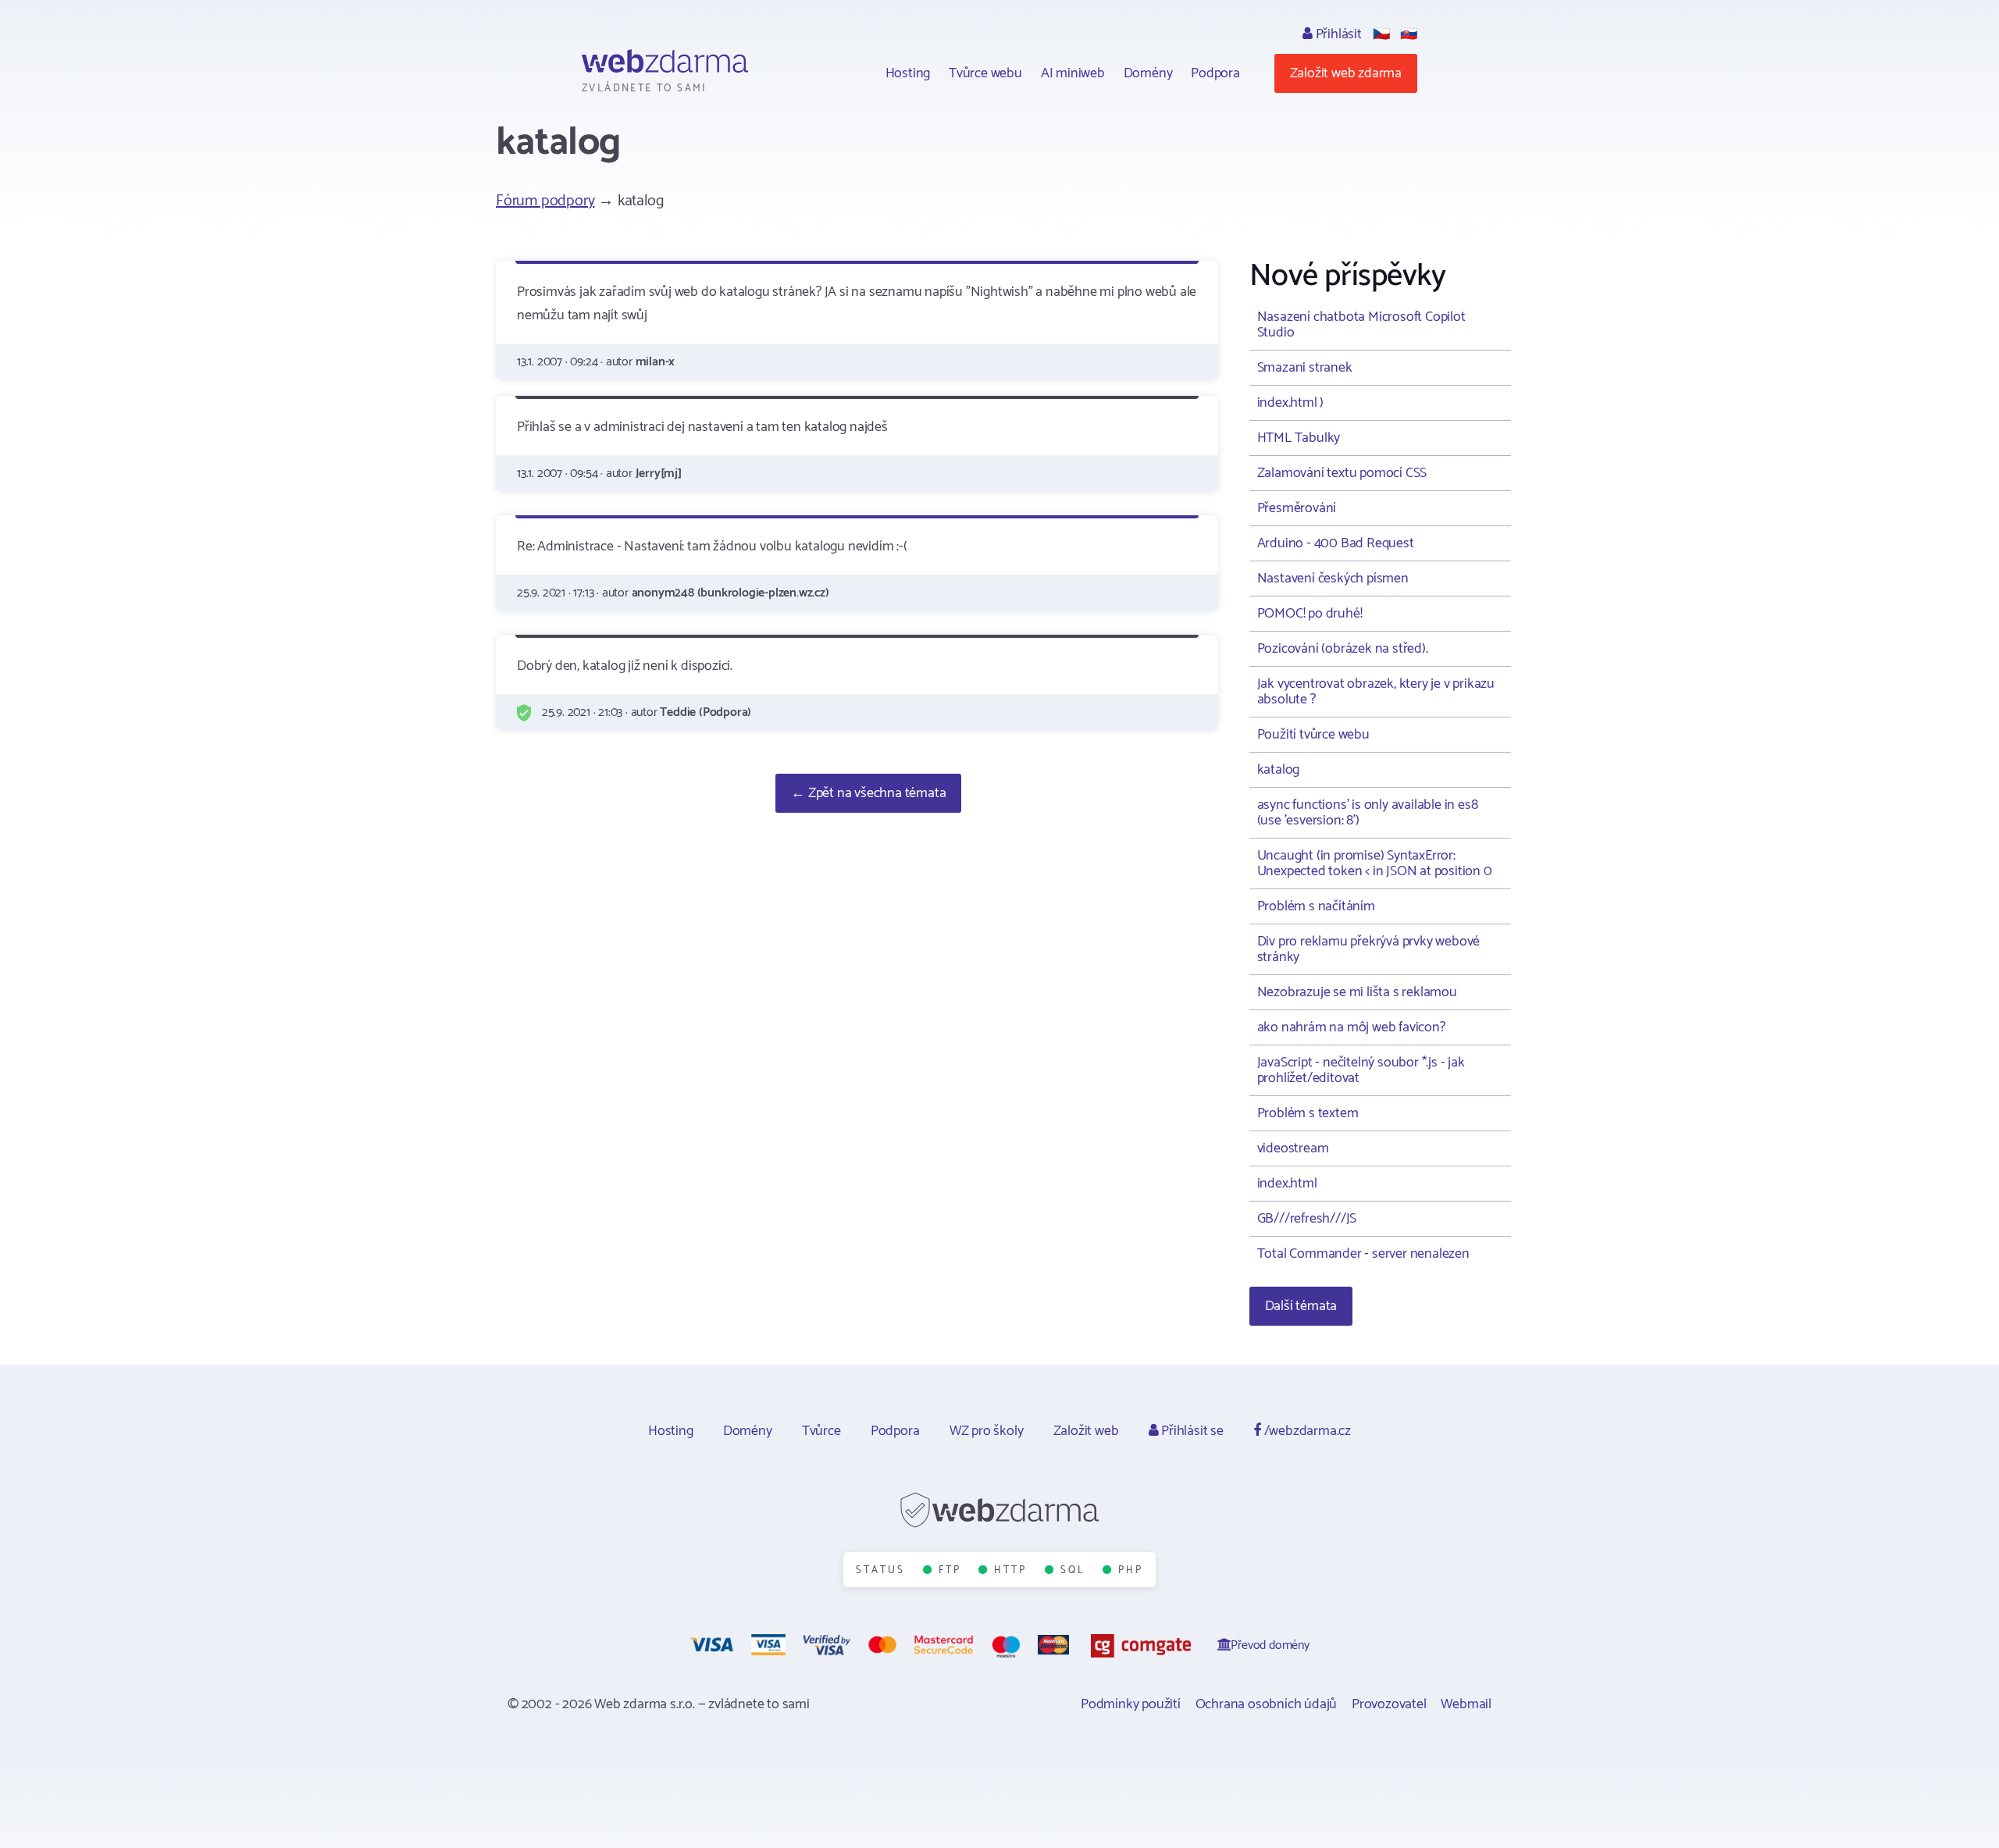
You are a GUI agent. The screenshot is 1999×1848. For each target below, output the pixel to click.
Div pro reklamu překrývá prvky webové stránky (1369, 949)
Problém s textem (1308, 1113)
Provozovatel (1389, 1704)
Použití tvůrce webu (1313, 735)
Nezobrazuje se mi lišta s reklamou (1357, 992)
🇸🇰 (1409, 34)
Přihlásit (1337, 34)
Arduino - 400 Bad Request (1336, 543)
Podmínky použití (1131, 1704)
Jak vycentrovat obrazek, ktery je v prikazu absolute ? (1376, 692)
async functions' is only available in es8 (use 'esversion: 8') (1368, 813)
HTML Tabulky (1299, 438)
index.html (1287, 1184)
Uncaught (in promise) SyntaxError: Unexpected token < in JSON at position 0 (1375, 863)
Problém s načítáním (1316, 906)
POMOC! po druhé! (1310, 614)
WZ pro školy (987, 1431)
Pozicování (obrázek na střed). (1343, 649)
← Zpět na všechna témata (868, 793)
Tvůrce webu (985, 73)
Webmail (1466, 1704)
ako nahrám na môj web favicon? (1351, 1027)
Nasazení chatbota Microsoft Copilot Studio (1361, 325)
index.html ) (1291, 403)
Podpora (1215, 73)
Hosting (908, 73)
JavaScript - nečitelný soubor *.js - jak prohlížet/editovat (1361, 1070)
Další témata (1301, 1306)
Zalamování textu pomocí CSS (1342, 473)
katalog (1279, 770)
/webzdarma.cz (1306, 1431)
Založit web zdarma (1346, 73)
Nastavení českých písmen (1333, 579)
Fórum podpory (545, 201)
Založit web (1086, 1431)
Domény (1148, 73)
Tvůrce (821, 1431)
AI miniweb (1073, 73)
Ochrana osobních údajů (1267, 1704)
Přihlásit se (1190, 1431)
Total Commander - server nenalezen (1363, 1254)
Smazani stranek (1305, 368)
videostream (1293, 1148)
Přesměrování (1297, 508)
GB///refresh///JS (1307, 1219)
